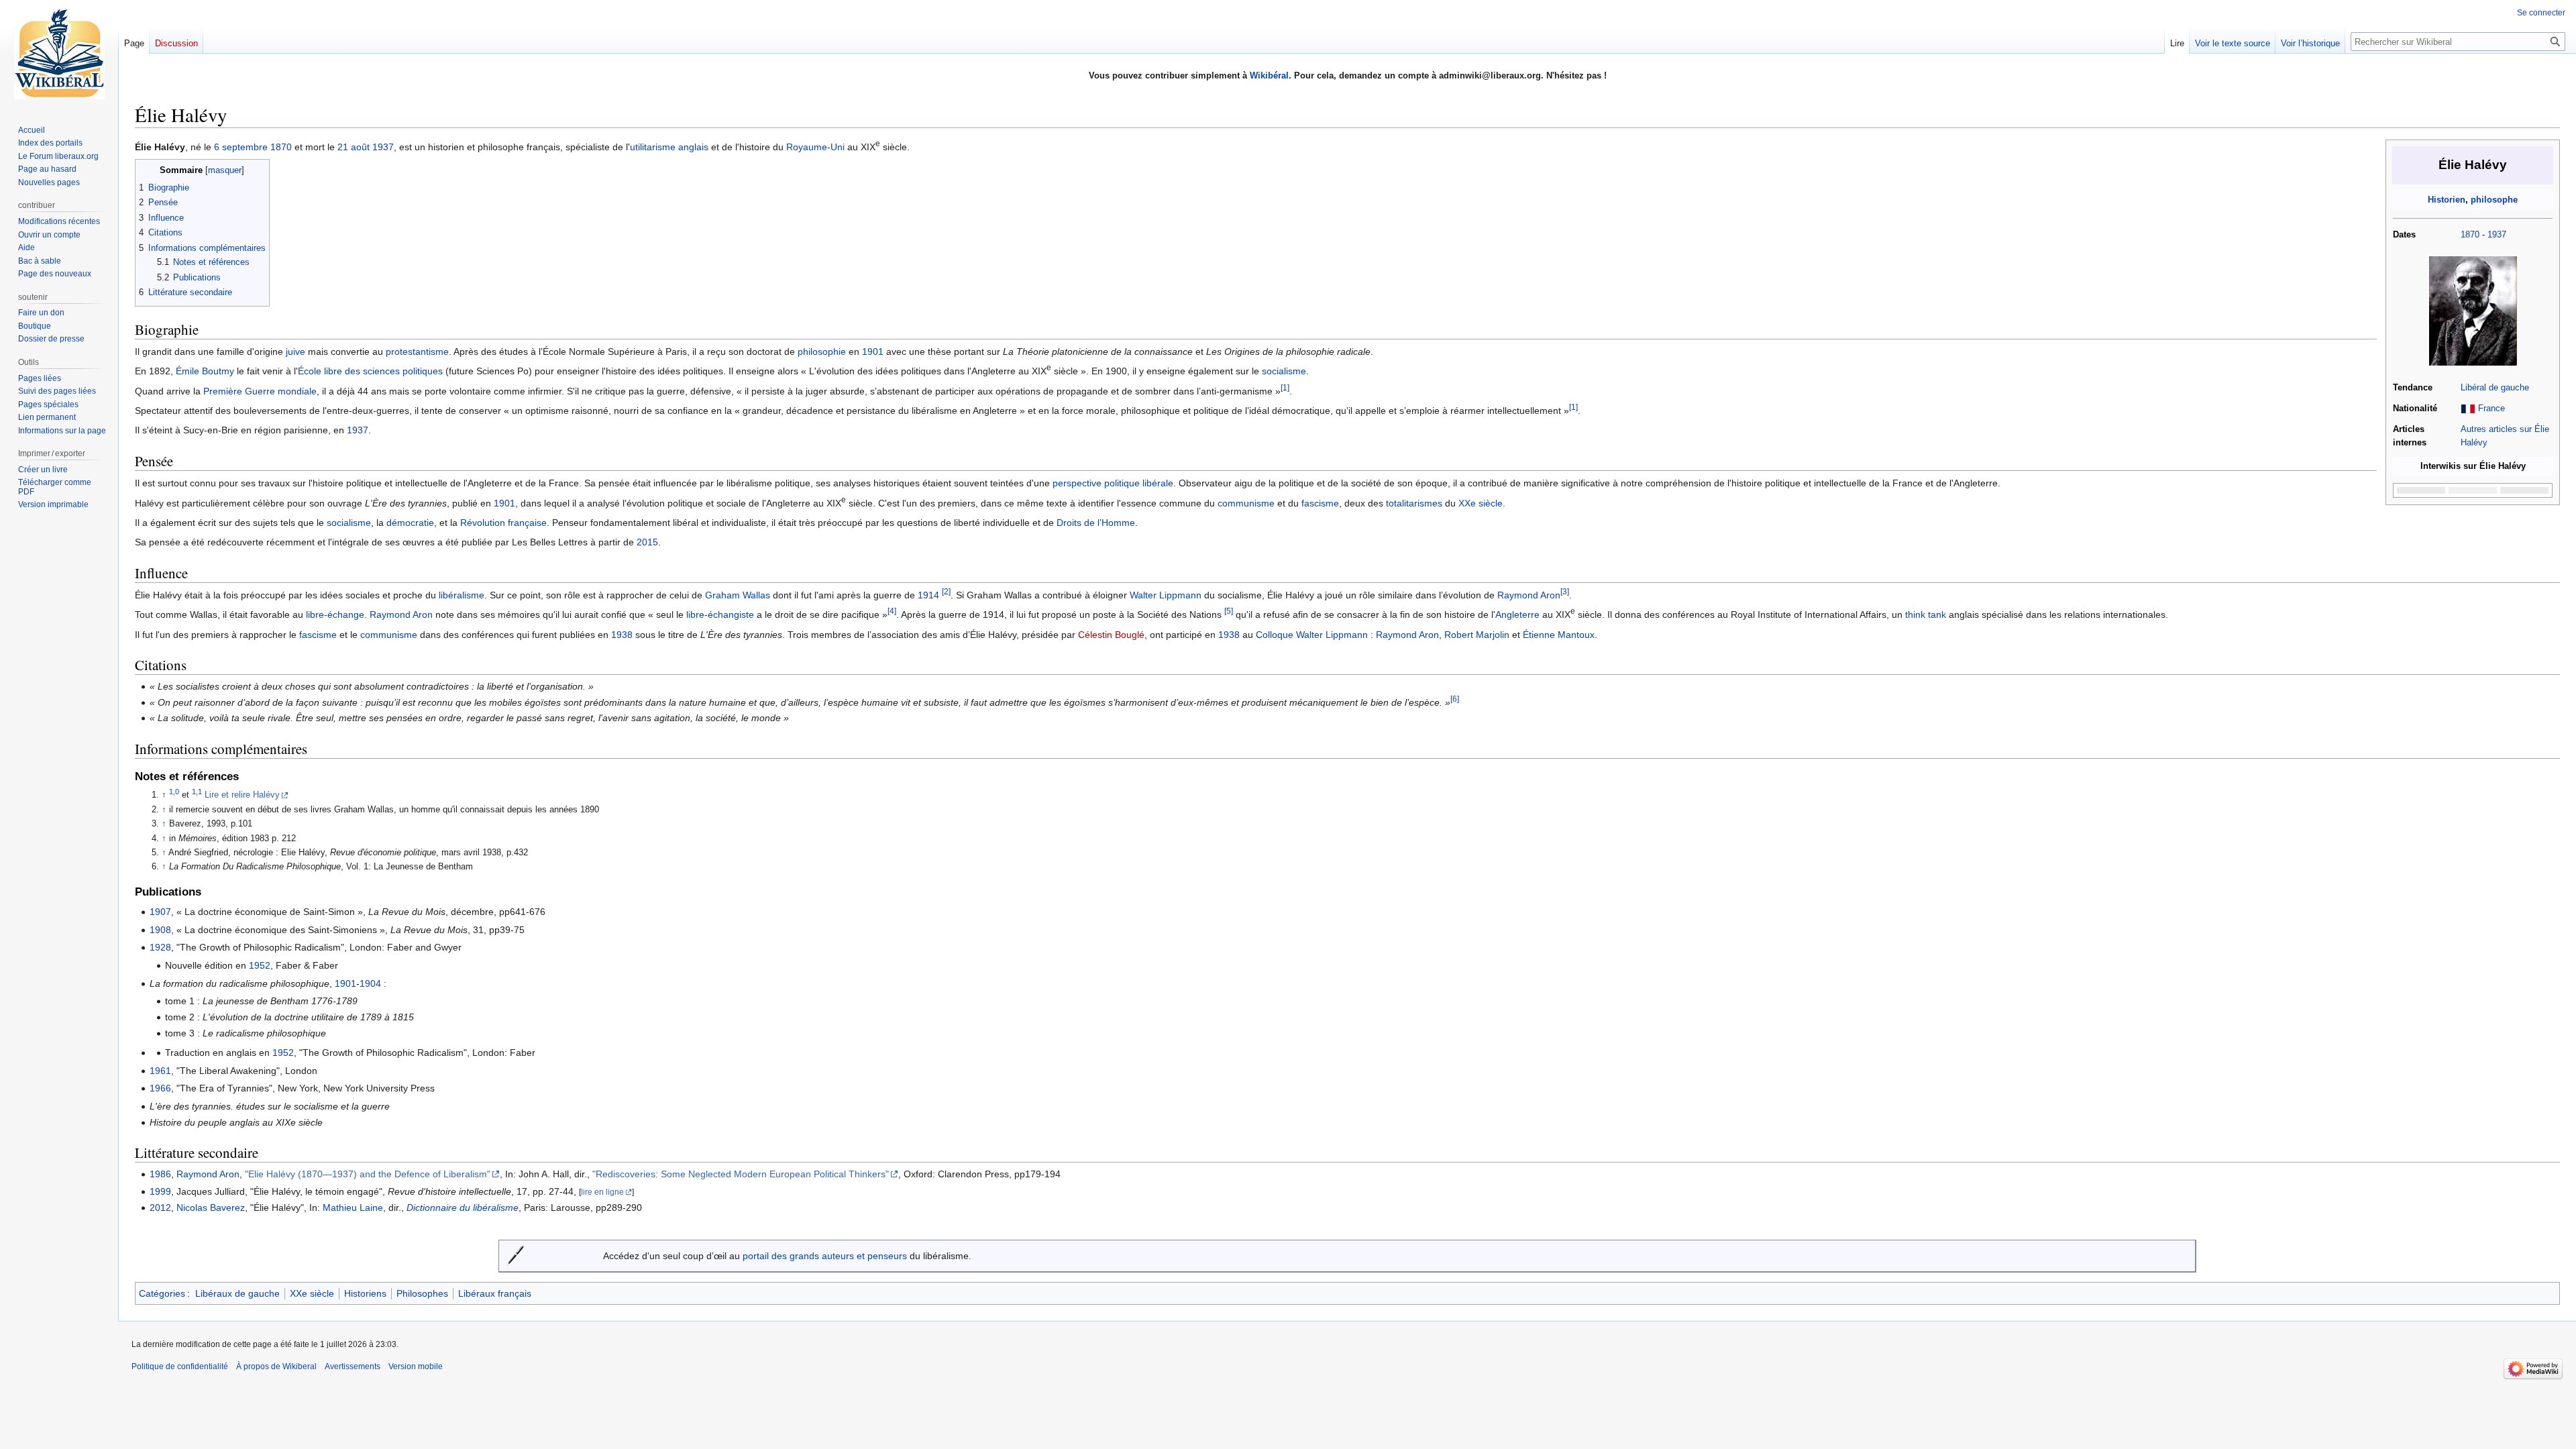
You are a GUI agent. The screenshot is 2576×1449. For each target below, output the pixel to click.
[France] (2468, 409)
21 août (354, 147)
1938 (622, 635)
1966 (160, 1088)
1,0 (174, 792)
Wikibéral (1269, 75)
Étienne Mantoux (1559, 635)
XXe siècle (1481, 503)
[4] (892, 611)
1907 (160, 912)
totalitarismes (1414, 503)
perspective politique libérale (1113, 483)
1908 (160, 930)
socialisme (1284, 371)
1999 (160, 1191)
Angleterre (1517, 614)
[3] (1565, 591)
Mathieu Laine (353, 1207)
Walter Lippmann (1166, 595)
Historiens (365, 1293)
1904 (370, 983)
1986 (160, 1174)
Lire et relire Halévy (242, 795)
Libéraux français (495, 1293)
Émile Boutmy (205, 371)
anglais (693, 147)
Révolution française (503, 523)
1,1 (197, 792)
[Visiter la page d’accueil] (59, 54)
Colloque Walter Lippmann (1312, 635)
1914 (928, 595)
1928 (160, 947)
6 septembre (241, 147)
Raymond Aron (1529, 595)
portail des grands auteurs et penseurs (825, 1256)
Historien (2447, 200)
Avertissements (353, 1366)
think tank (1926, 614)
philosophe (2494, 200)
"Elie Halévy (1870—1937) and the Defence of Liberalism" (368, 1174)
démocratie (410, 523)
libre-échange (335, 614)
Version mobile (416, 1366)
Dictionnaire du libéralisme (463, 1207)
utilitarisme (653, 147)
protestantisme (417, 352)
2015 (647, 542)
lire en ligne (602, 1192)
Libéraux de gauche (237, 1293)
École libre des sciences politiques (370, 371)
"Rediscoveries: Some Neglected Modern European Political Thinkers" (741, 1174)
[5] (1229, 611)
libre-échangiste (720, 614)
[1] (1285, 387)
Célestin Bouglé (1111, 635)
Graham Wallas (738, 595)
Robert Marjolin (1477, 635)
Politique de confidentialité (180, 1366)
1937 (2497, 235)
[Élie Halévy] (2473, 311)
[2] (946, 591)
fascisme (1320, 503)
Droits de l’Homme (1096, 523)
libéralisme (462, 595)
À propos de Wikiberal (276, 1366)
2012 (160, 1207)
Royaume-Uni (815, 147)
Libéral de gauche (2495, 388)
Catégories (162, 1293)
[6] (1455, 699)
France (2491, 409)
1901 (873, 352)
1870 (2470, 235)
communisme (1246, 503)
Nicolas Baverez (211, 1207)
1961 (160, 1071)
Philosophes (422, 1293)
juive (296, 352)
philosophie (822, 352)
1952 (260, 965)
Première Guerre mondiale (260, 391)
